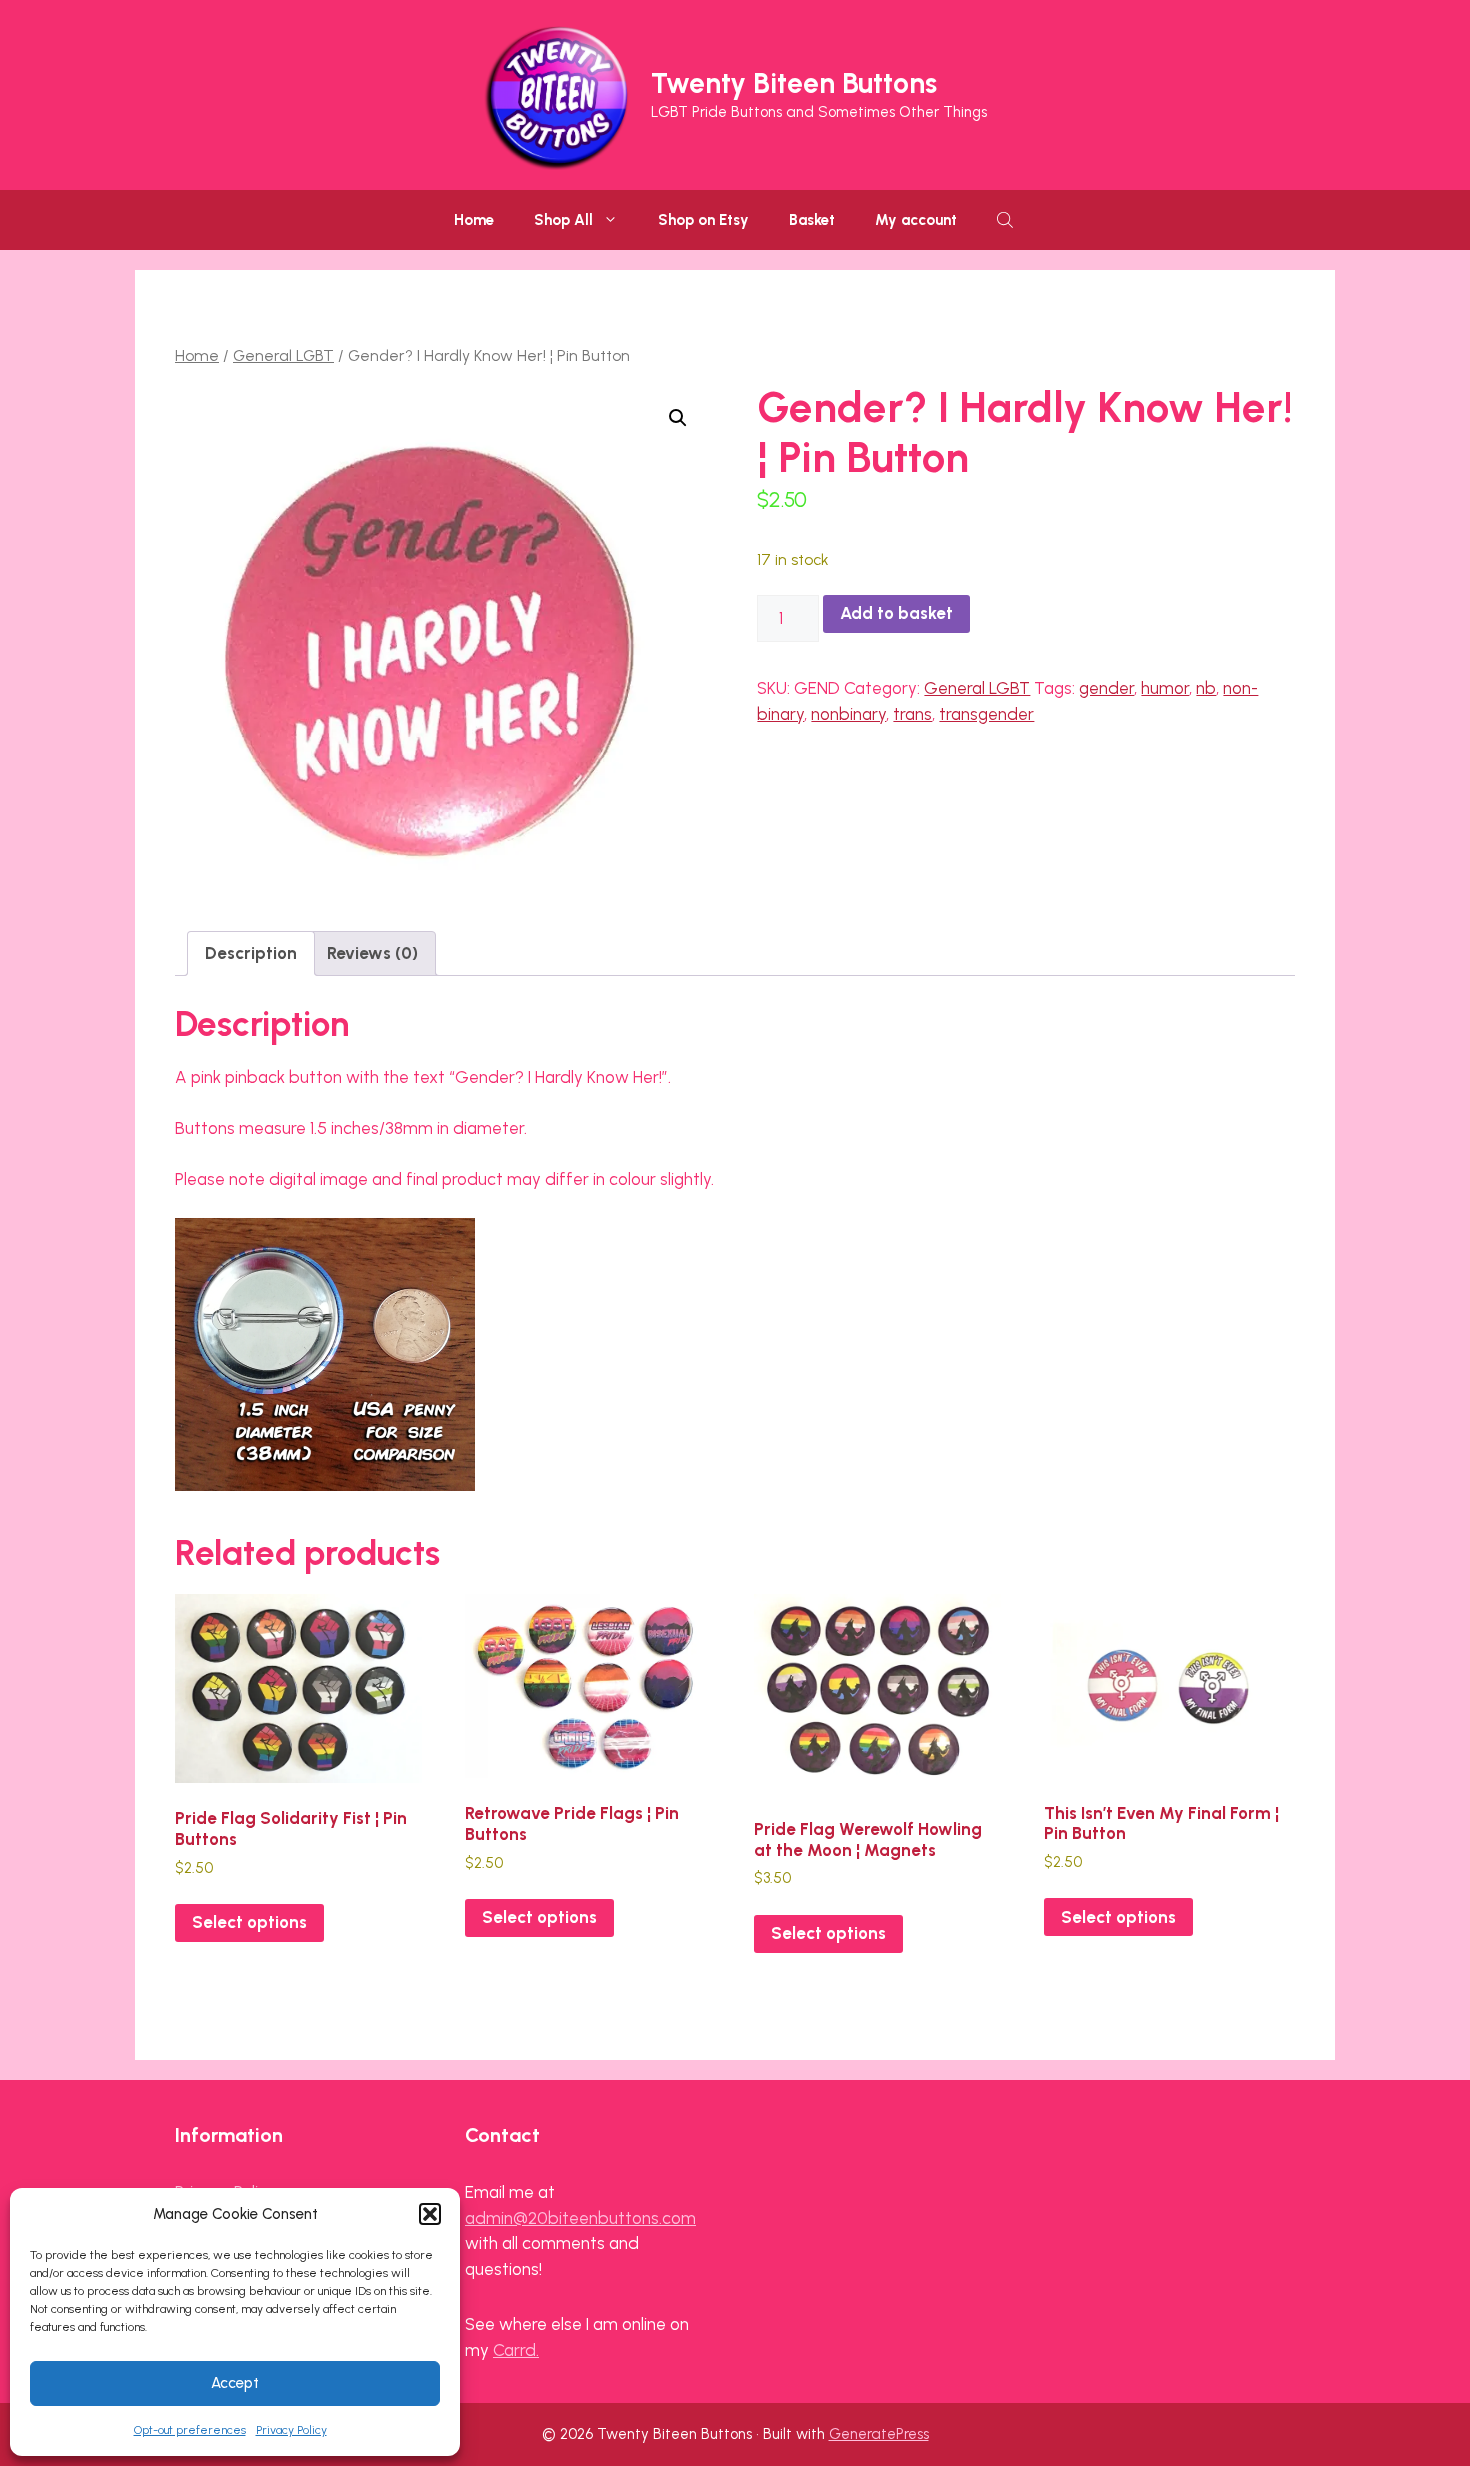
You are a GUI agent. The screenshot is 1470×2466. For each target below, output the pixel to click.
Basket (812, 220)
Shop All (563, 220)
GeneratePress (879, 2434)
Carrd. (516, 2350)
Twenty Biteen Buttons (794, 83)
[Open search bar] (1007, 220)
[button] (430, 2214)
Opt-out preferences (190, 2430)
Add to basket (896, 613)
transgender (986, 714)
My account (916, 220)
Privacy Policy (291, 2430)
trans (912, 714)
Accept (235, 2383)
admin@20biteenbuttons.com (580, 2218)
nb (1206, 688)
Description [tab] (251, 953)
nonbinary (848, 714)
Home (474, 220)
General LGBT (283, 355)
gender (1106, 688)
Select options (249, 1922)
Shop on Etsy (703, 220)
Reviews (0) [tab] (372, 953)
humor (1165, 688)
